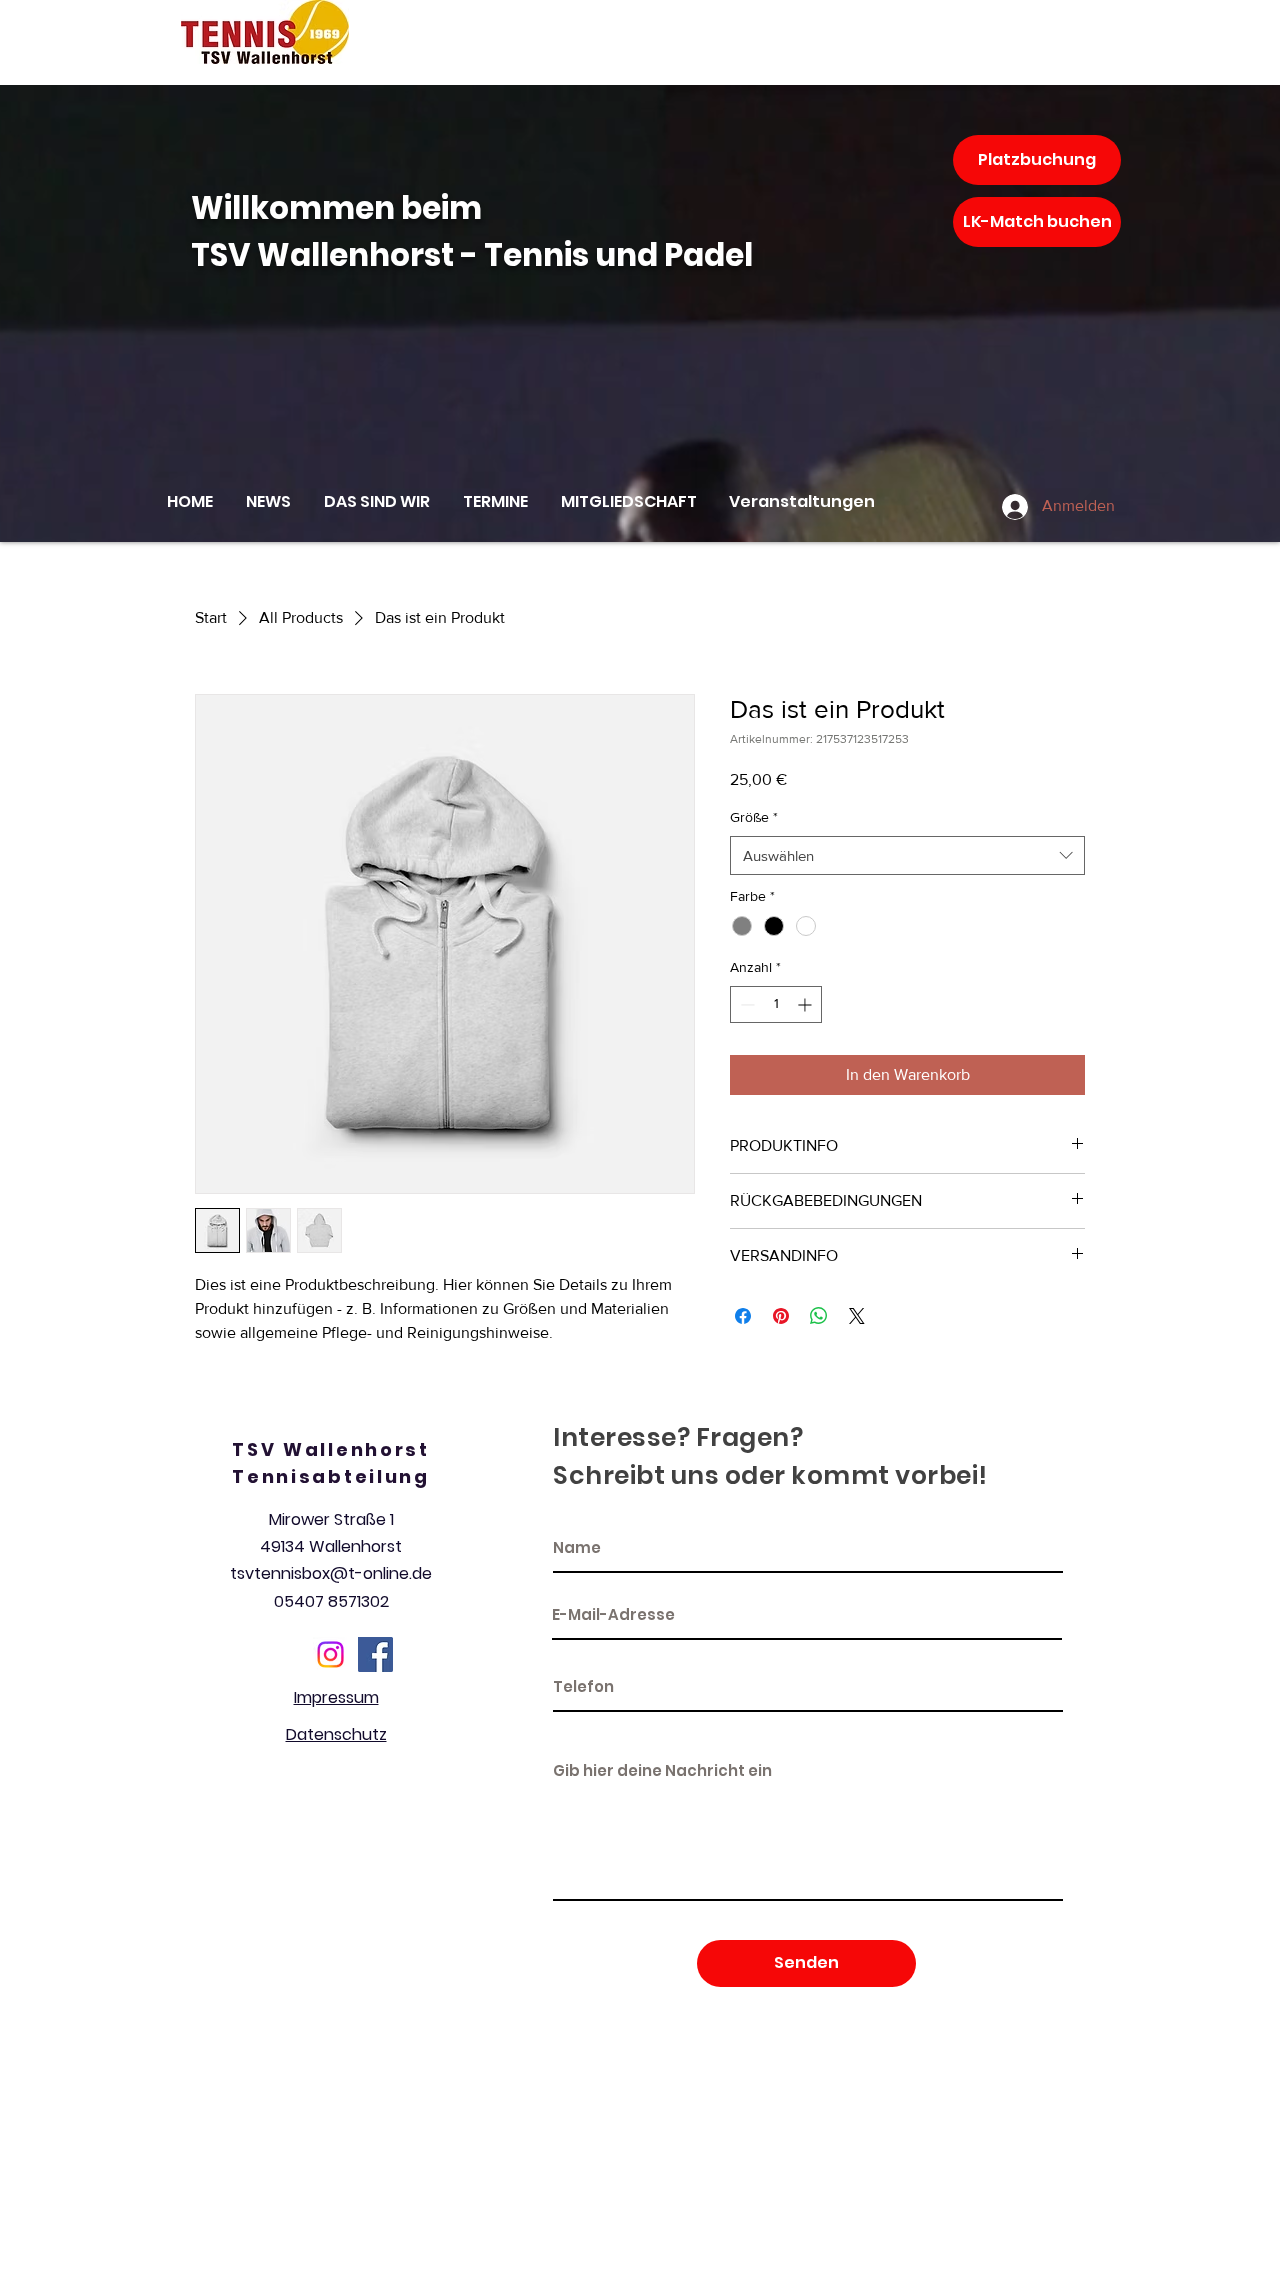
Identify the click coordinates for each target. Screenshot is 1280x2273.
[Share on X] (857, 1316)
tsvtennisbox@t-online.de (331, 1573)
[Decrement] (745, 1004)
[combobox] (907, 855)
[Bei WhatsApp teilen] (819, 1316)
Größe (754, 817)
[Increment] (806, 1004)
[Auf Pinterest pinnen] (781, 1316)
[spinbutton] (776, 1004)
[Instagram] (330, 1654)
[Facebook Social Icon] (375, 1654)
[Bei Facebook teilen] (743, 1316)
